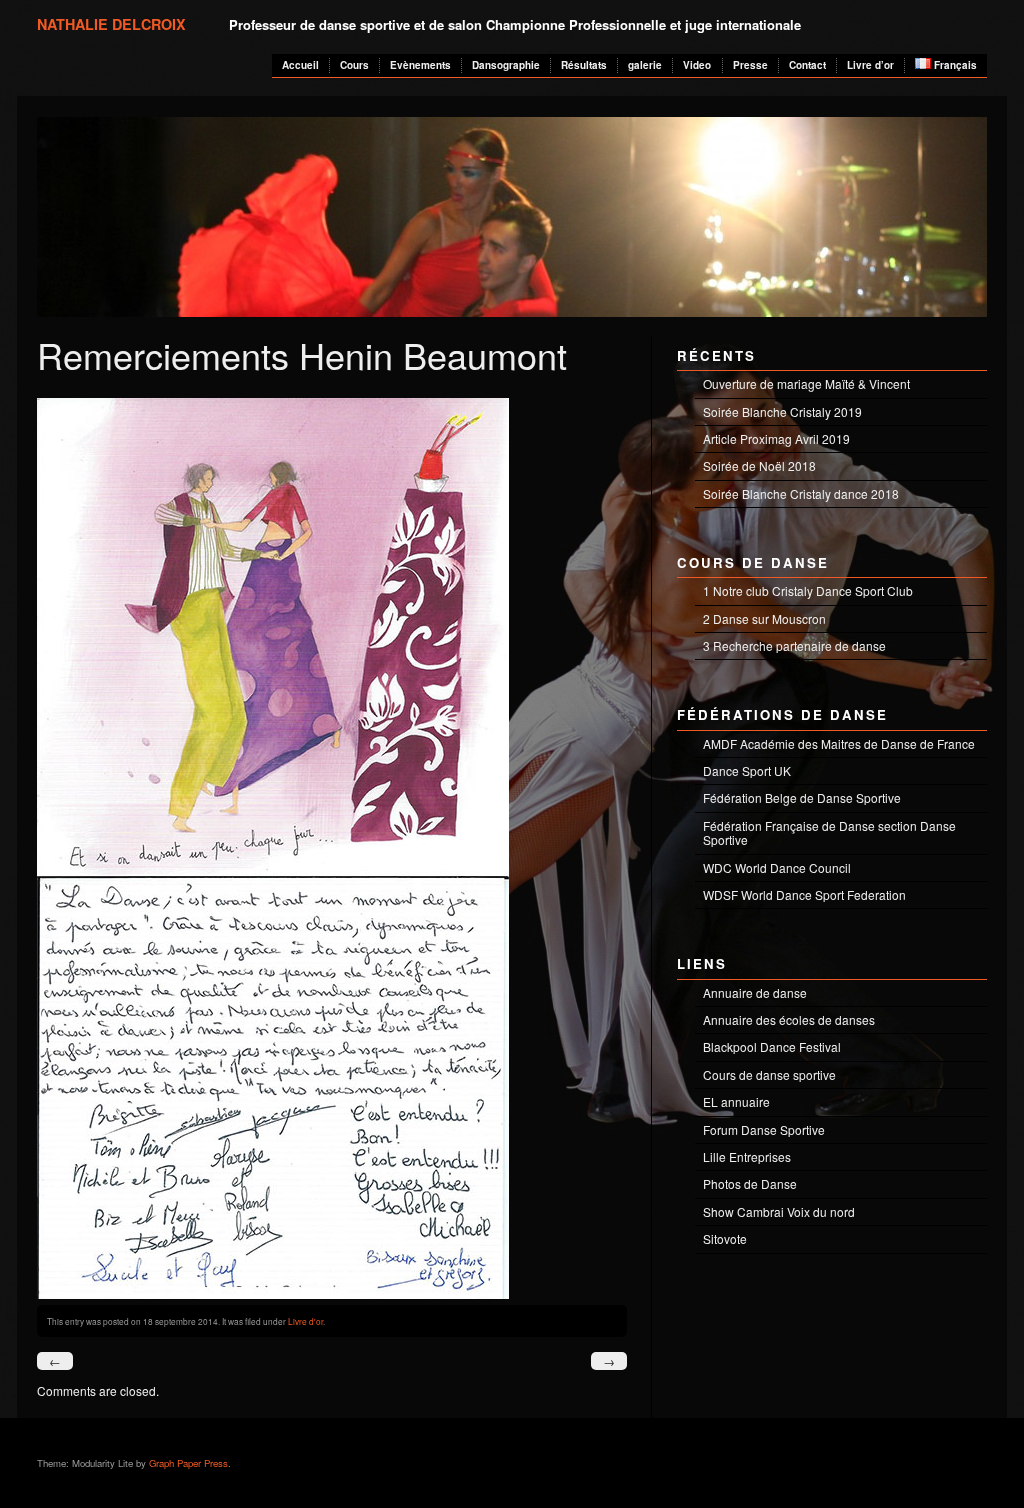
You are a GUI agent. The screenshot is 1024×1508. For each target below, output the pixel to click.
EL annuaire (736, 1101)
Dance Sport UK (747, 770)
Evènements (420, 65)
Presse (750, 65)
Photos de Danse (750, 1183)
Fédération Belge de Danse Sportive (802, 797)
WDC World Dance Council (777, 867)
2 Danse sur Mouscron (764, 618)
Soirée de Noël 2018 (759, 465)
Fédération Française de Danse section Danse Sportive (829, 832)
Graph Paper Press (188, 1463)
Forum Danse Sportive (764, 1129)
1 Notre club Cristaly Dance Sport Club (808, 590)
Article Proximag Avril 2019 (776, 438)
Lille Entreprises (747, 1156)
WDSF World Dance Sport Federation (804, 894)
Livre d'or (305, 1321)
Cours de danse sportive (769, 1074)
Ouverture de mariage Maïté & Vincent (806, 383)
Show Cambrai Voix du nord (779, 1211)
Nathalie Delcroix (111, 24)
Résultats (584, 65)
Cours (354, 65)
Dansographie (506, 65)
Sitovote (725, 1238)
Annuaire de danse (755, 992)
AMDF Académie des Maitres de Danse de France (839, 743)
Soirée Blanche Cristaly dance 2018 (801, 493)
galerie (645, 65)
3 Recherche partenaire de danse (794, 645)
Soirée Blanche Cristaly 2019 (782, 411)
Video (697, 65)
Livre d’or (870, 65)
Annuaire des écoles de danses (789, 1019)
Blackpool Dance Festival (772, 1046)
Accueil (300, 65)
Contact (807, 65)
